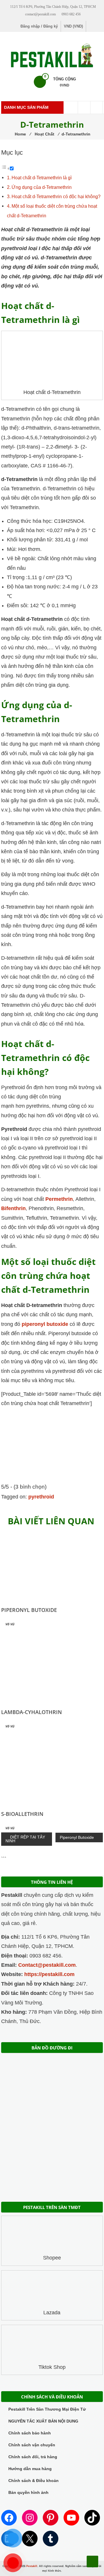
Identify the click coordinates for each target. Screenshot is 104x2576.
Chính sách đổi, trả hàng (33, 2457)
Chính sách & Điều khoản (34, 2481)
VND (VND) (73, 26)
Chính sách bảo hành (30, 2433)
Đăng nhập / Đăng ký (39, 26)
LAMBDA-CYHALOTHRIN (31, 1712)
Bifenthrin (13, 1208)
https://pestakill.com (49, 1974)
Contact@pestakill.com (47, 1965)
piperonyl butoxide (45, 1324)
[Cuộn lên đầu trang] (92, 2561)
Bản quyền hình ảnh (28, 2492)
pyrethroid (41, 1497)
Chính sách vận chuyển (32, 2445)
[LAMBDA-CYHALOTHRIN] (52, 1667)
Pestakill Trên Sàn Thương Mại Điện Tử (47, 2409)
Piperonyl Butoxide (29, 1610)
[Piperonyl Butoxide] (52, 1566)
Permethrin (59, 1199)
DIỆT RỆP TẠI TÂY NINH (25, 1839)
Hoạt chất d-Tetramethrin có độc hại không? (56, 196)
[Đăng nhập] (96, 107)
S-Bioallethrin (22, 1814)
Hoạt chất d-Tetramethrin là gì (42, 178)
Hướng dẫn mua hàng (30, 2469)
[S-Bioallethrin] (52, 1769)
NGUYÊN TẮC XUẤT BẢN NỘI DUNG (43, 2421)
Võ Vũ (10, 1624)
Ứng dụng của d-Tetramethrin (42, 187)
